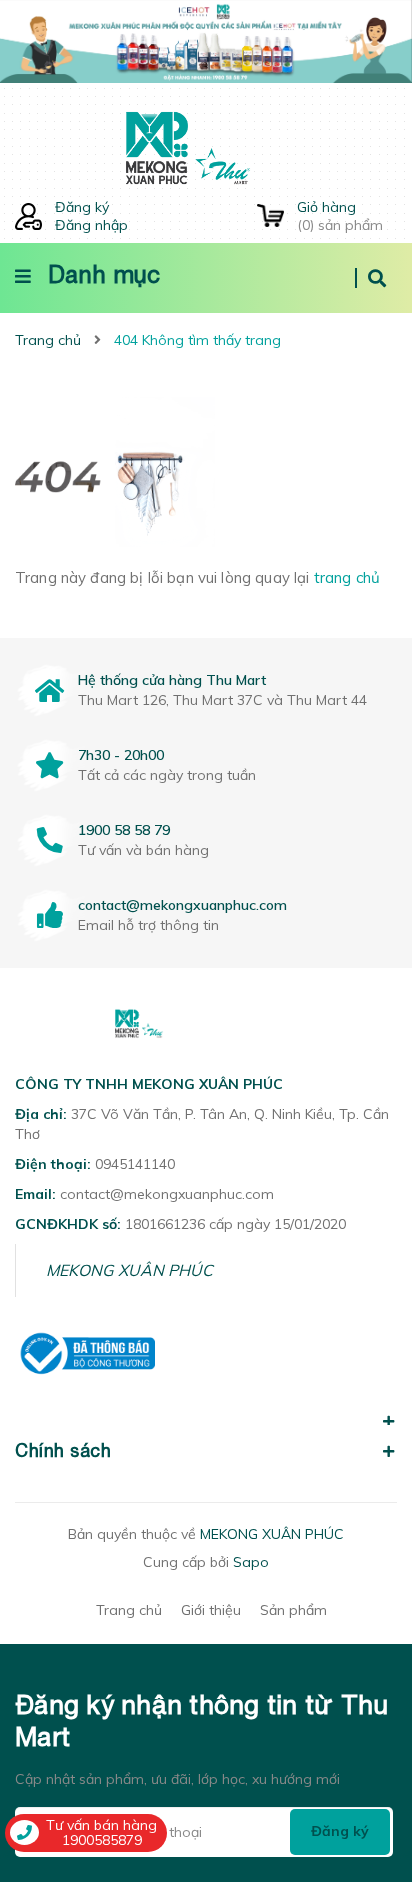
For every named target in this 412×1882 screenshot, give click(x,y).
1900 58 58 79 (124, 830)
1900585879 (102, 1840)
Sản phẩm (293, 1610)
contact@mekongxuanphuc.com (182, 905)
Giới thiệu (211, 1610)
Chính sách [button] (63, 1450)
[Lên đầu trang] (362, 1753)
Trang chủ (129, 1610)
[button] (206, 1410)
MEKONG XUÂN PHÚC (129, 1270)
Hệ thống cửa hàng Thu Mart (172, 680)
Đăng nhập (91, 225)
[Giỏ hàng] (270, 216)
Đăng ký (82, 207)
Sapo (251, 1562)
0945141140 (135, 1164)
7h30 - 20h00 (121, 755)
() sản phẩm (340, 216)
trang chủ (347, 577)
